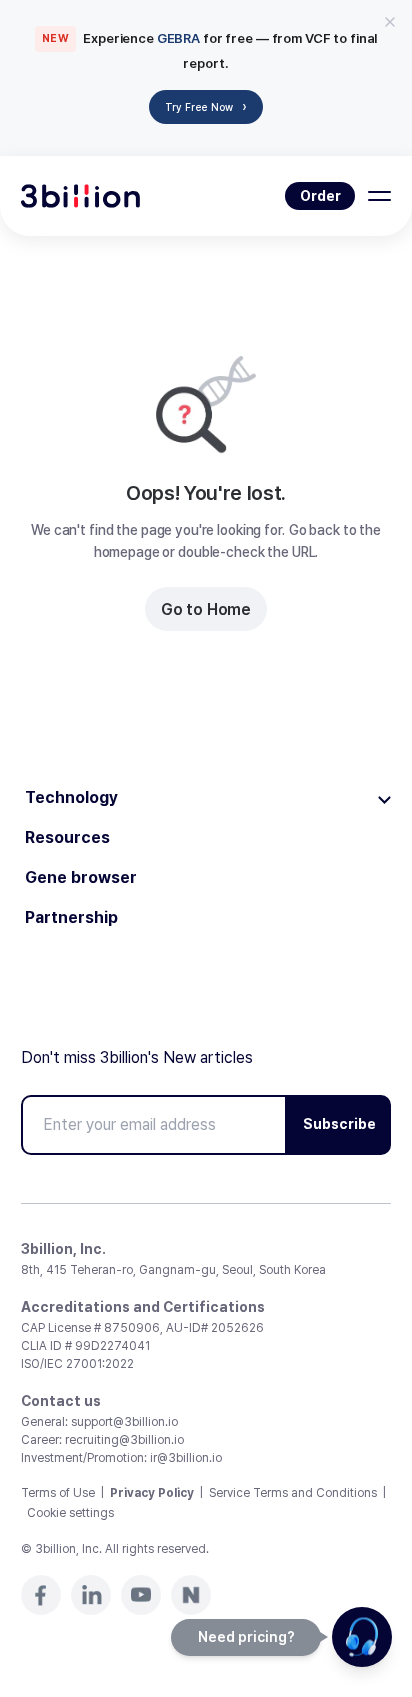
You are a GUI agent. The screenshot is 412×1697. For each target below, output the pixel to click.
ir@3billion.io (186, 1458)
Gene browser (81, 878)
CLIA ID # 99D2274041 (85, 1346)
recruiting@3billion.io (124, 1440)
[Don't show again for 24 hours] (390, 22)
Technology (71, 798)
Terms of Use (58, 1493)
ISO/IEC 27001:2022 (77, 1364)
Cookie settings (70, 1513)
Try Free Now (205, 106)
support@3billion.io (124, 1422)
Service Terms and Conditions (293, 1493)
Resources (67, 838)
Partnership (71, 918)
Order (320, 196)
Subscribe (339, 1124)
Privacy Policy (152, 1493)
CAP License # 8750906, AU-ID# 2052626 (142, 1328)
